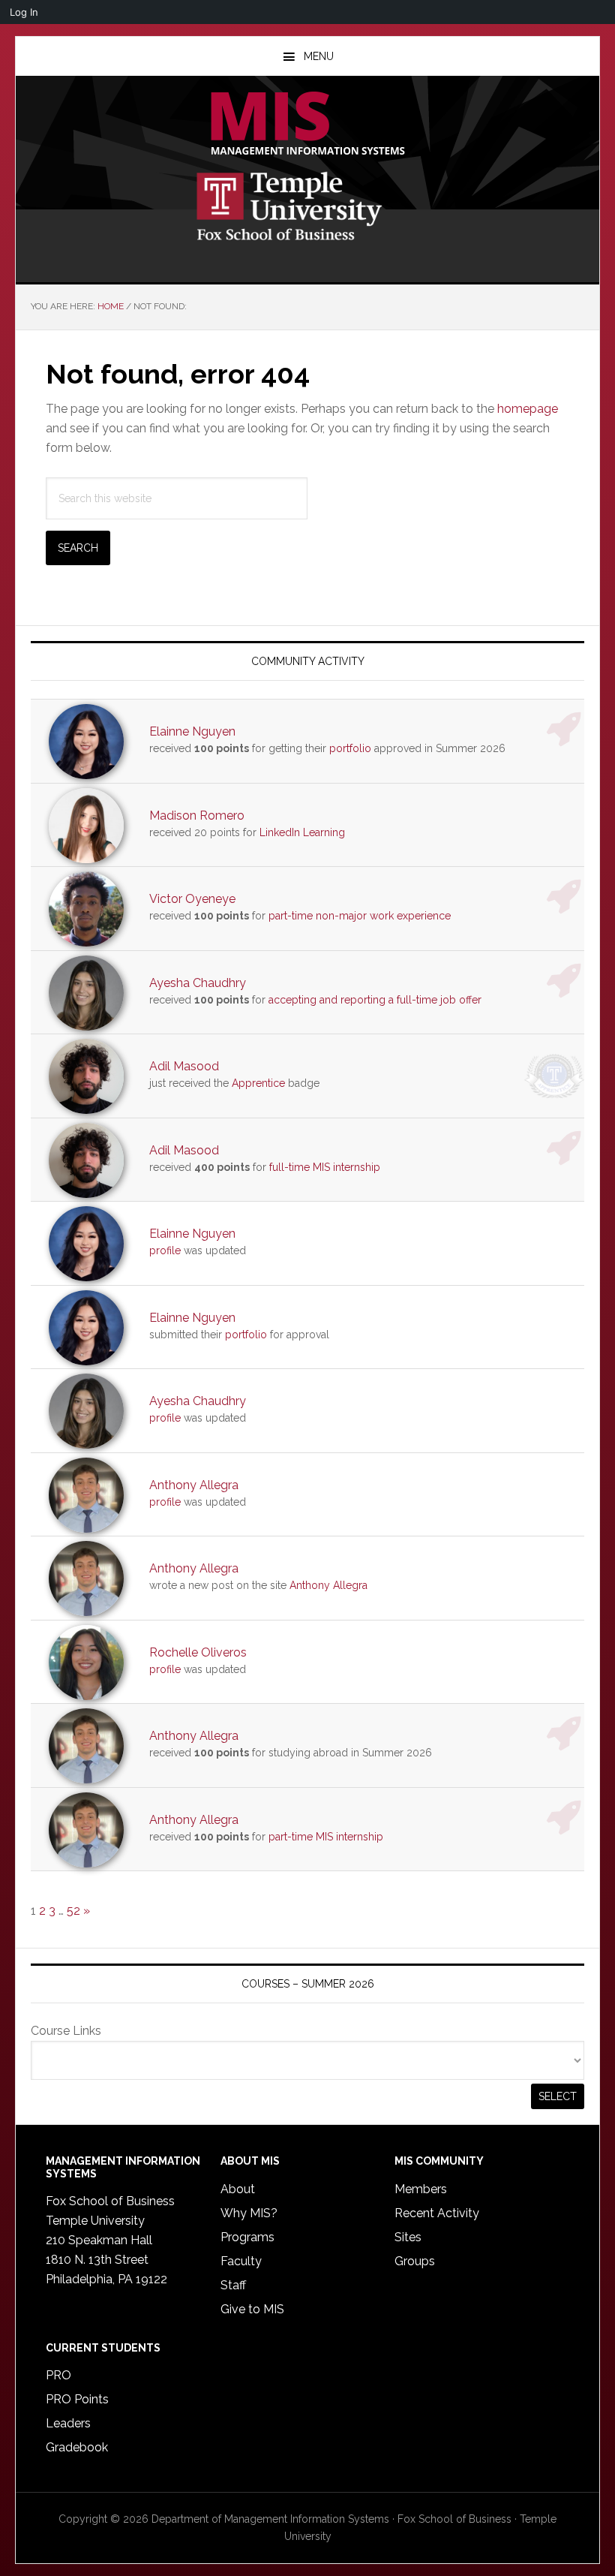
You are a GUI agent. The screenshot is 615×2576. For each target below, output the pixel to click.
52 (73, 1911)
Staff (233, 2285)
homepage (528, 409)
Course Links (66, 2031)
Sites (408, 2237)
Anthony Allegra (194, 1485)
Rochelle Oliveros (198, 1652)
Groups (415, 2261)
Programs (247, 2237)
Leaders (68, 2423)
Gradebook (77, 2447)
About (238, 2189)
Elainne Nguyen (192, 731)
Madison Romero (197, 816)
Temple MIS (307, 125)
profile (165, 1250)
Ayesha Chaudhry (198, 983)
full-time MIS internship (325, 1167)
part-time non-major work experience (360, 916)
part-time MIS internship (326, 1837)
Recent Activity (437, 2213)
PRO (58, 2375)
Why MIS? (249, 2213)
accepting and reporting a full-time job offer (375, 1000)
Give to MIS (252, 2309)
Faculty (241, 2261)
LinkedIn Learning (302, 832)
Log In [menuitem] (24, 12)
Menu (319, 56)
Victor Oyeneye (192, 899)
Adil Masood (184, 1066)
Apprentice (258, 1083)
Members (421, 2189)
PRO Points (77, 2399)
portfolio (350, 748)
